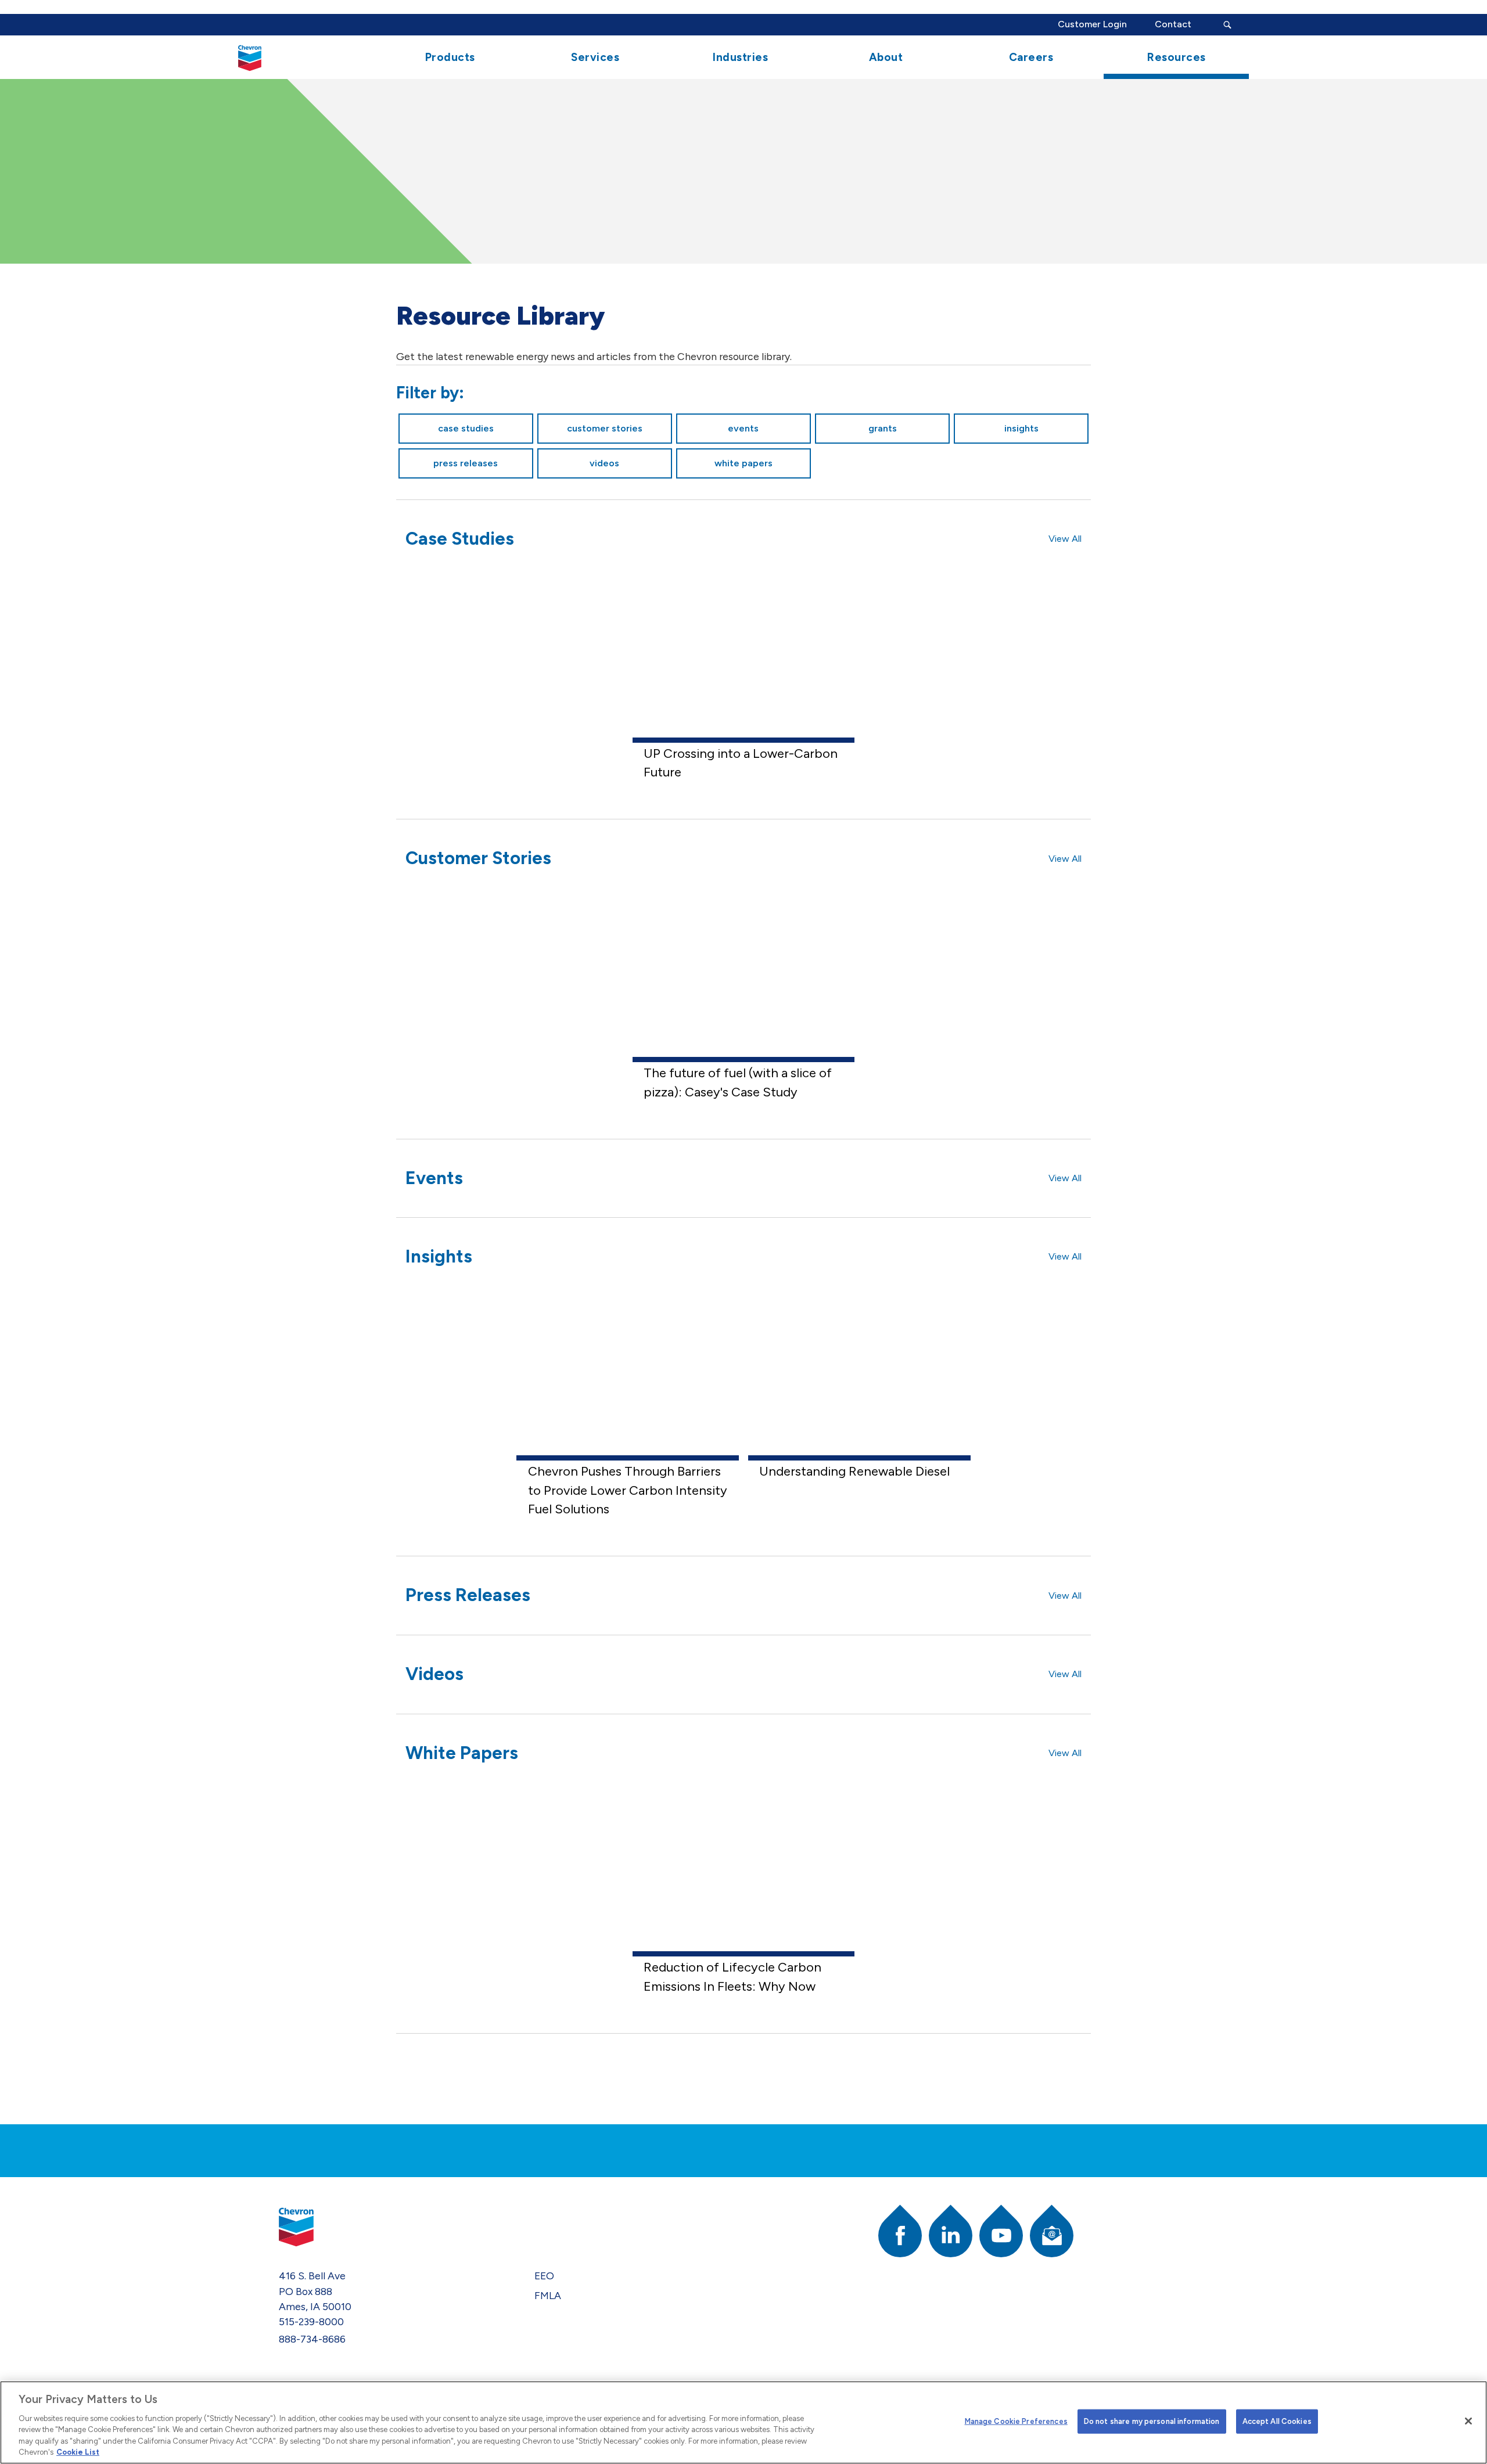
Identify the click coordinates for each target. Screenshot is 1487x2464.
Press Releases (466, 463)
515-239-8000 (311, 2321)
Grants (883, 428)
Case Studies (466, 428)
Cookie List (78, 2452)
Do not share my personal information (1152, 2421)
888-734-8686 (312, 2339)
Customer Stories (605, 428)
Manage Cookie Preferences (1016, 2421)
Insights (1021, 428)
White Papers (743, 463)
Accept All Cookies (1277, 2421)
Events (743, 428)
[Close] (1468, 2421)
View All (1065, 539)
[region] (743, 2422)
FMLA (548, 2295)
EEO (544, 2276)
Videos (604, 463)
